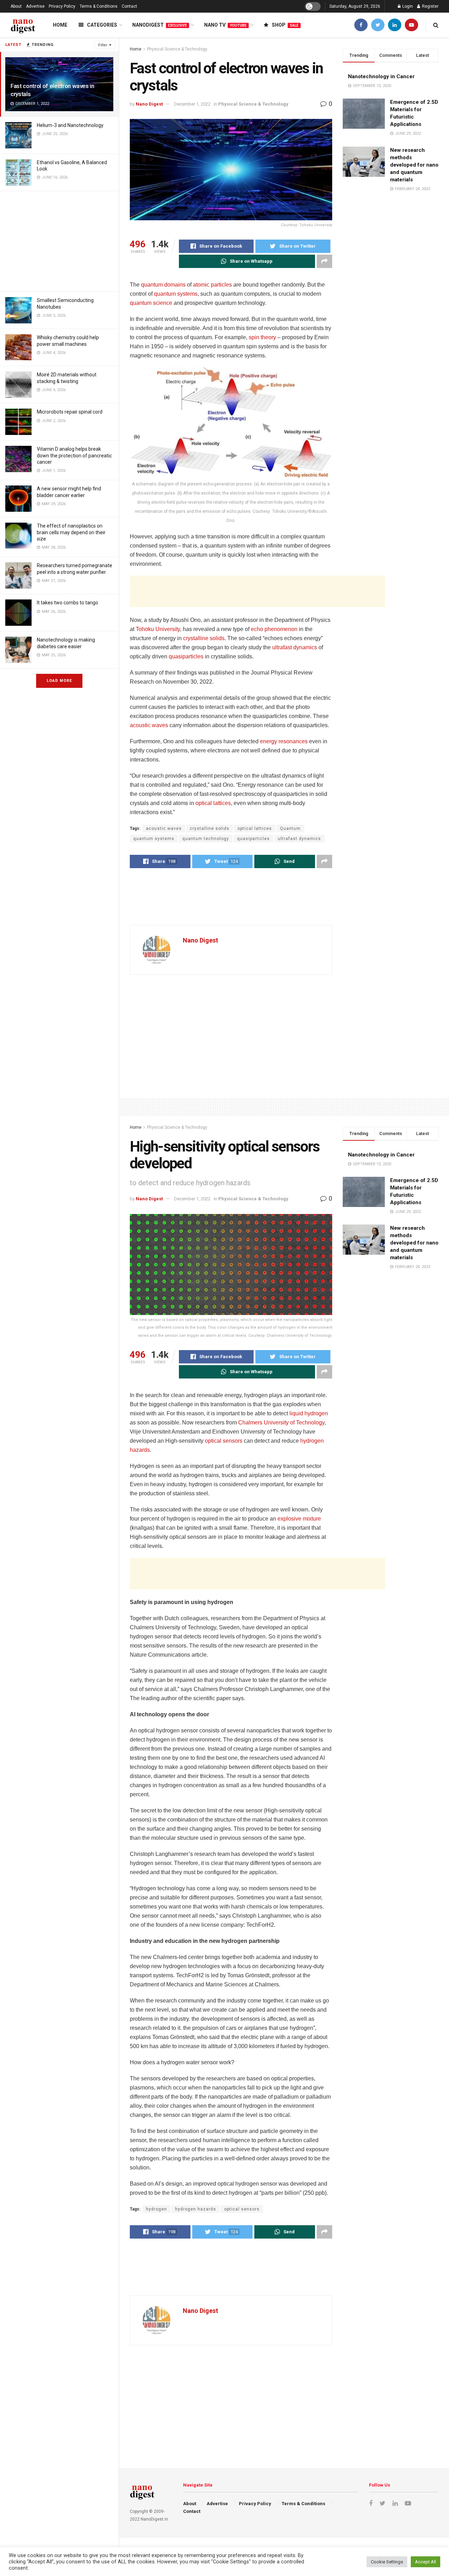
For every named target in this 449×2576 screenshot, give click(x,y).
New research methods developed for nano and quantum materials (414, 165)
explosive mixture (299, 1519)
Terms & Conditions (99, 6)
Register (430, 6)
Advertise (35, 6)
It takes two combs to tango (68, 603)
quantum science (151, 303)
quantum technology (206, 839)
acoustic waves (149, 725)
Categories (102, 25)
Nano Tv (225, 25)
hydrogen (156, 2209)
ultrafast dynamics (295, 647)
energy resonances (284, 741)
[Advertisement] (59, 240)
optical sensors (224, 1441)
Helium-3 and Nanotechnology (70, 125)
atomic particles (212, 285)
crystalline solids (204, 638)
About (16, 6)
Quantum (290, 829)
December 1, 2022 (192, 104)
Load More (59, 681)
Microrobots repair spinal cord (70, 412)
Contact (129, 6)
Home (60, 25)
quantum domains (163, 285)
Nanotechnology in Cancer (381, 76)
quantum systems (176, 294)
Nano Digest (149, 104)
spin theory (262, 337)
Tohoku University (158, 629)
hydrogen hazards (196, 2209)
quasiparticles (186, 656)
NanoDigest (160, 25)
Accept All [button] (425, 2562)
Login (407, 6)
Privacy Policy (62, 6)
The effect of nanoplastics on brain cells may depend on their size (71, 532)
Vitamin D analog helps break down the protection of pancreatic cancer (74, 455)
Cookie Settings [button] (387, 2562)
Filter (103, 45)
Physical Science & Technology (177, 49)
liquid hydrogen (309, 1413)
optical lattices (213, 803)
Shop (285, 25)
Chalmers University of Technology (281, 1423)
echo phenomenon (274, 629)
